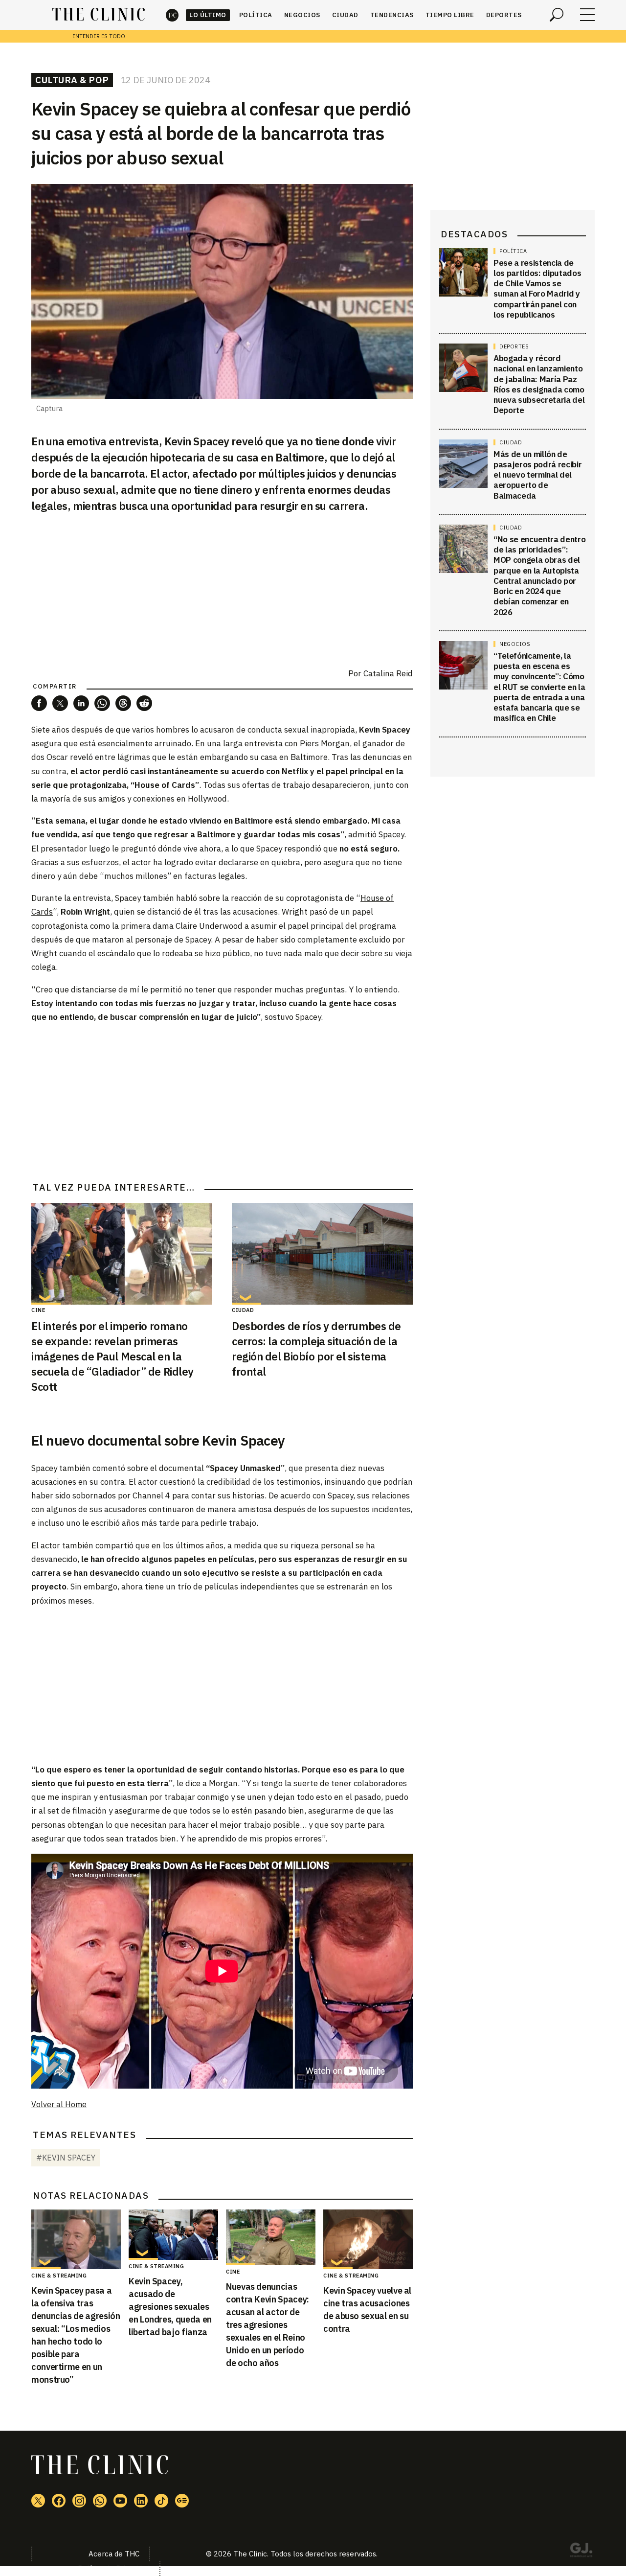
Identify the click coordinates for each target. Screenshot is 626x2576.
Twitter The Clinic (38, 2501)
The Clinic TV (120, 2501)
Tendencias (392, 15)
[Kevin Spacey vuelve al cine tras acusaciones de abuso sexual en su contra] (368, 2239)
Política (256, 15)
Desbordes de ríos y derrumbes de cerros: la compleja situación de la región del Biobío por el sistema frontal (316, 1348)
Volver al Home (59, 2104)
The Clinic (172, 15)
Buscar (557, 15)
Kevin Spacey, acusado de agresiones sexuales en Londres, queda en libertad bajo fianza (170, 2307)
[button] (39, 703)
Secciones (587, 15)
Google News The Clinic (182, 2501)
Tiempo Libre (450, 15)
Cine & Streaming (59, 2276)
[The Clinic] (99, 15)
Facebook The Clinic (59, 2501)
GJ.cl (581, 2552)
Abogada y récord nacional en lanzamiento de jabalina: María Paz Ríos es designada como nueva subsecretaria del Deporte (539, 385)
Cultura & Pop (72, 80)
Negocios (302, 15)
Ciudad (345, 15)
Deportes (504, 15)
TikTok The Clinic (161, 2501)
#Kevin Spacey (66, 2158)
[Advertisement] (222, 1101)
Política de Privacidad (114, 2568)
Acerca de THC (114, 2554)
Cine (38, 1310)
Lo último (208, 15)
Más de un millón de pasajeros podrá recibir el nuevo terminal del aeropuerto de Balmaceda (537, 475)
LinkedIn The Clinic (141, 2501)
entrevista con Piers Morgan (297, 743)
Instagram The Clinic (79, 2501)
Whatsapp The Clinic (100, 2501)
